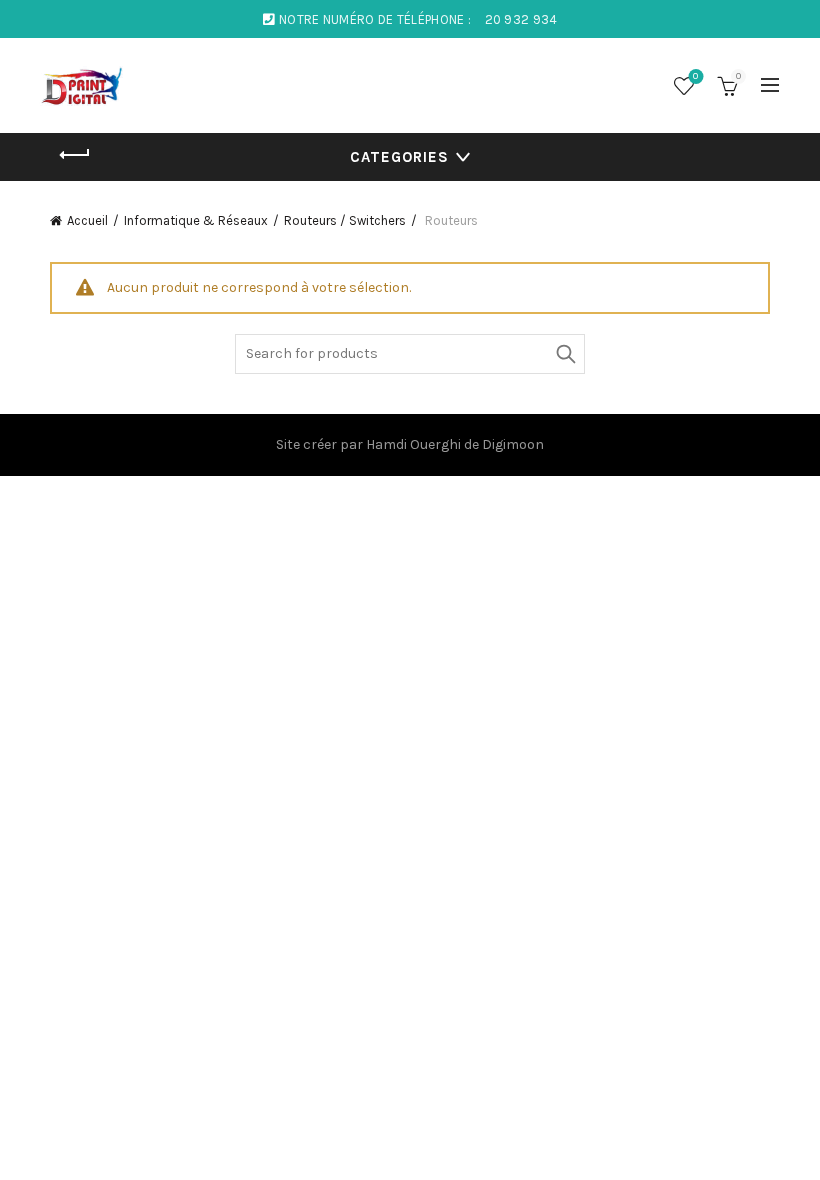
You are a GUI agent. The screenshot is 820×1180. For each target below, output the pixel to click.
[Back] (75, 155)
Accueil (87, 220)
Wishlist (695, 76)
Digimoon (513, 444)
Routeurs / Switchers (345, 220)
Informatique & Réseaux (196, 220)
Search (565, 354)
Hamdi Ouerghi (413, 444)
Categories (399, 157)
